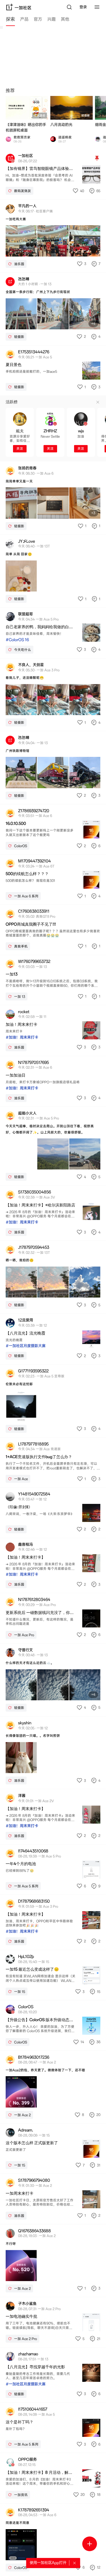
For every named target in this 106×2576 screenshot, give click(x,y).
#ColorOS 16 (17, 640)
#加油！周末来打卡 (22, 1037)
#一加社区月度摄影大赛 (26, 1346)
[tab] (10, 20)
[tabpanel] (53, 1301)
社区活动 (40, 116)
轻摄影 (86, 116)
